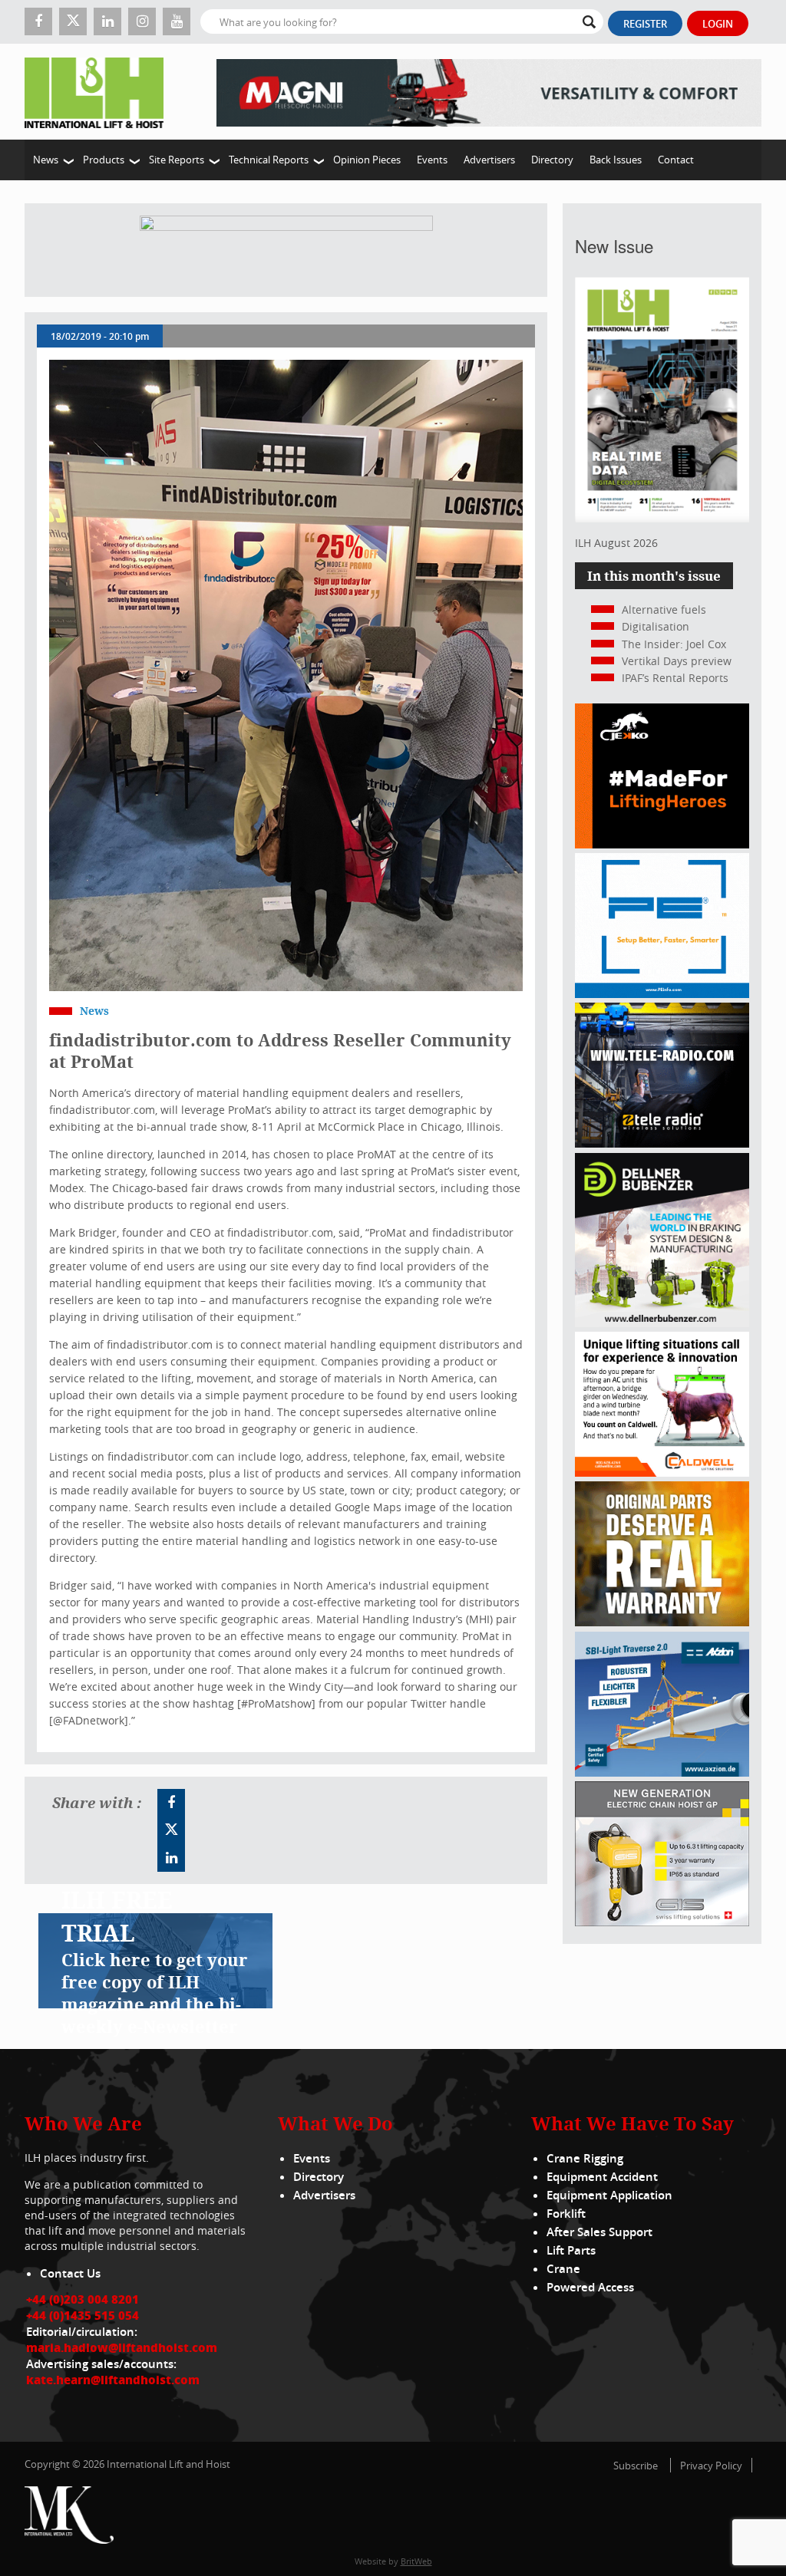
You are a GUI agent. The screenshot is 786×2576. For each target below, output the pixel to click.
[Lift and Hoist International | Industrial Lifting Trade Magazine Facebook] (38, 21)
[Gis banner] (662, 1922)
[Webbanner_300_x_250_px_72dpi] (662, 1143)
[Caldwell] (662, 1472)
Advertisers (489, 160)
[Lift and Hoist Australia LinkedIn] (171, 1858)
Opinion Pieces (367, 160)
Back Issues (616, 160)
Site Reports (177, 160)
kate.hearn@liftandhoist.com (113, 2380)
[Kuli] (286, 250)
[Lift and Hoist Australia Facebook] (171, 1803)
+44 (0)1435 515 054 (83, 2315)
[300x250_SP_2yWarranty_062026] (662, 1622)
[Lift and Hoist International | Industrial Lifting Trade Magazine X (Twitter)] (73, 21)
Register (645, 24)
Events (432, 160)
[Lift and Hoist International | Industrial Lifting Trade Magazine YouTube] (177, 21)
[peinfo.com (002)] (662, 994)
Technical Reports (269, 160)
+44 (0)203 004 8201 (83, 2299)
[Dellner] (662, 1323)
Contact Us (70, 2273)
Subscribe (636, 2466)
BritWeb (416, 2561)
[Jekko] (662, 844)
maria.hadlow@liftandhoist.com (122, 2347)
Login (718, 24)
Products (104, 160)
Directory (552, 160)
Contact (676, 160)
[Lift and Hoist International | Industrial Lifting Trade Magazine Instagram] (142, 21)
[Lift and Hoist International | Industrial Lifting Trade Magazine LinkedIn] (107, 21)
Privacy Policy (711, 2466)
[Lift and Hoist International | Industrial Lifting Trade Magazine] (99, 92)
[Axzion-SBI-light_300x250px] (662, 1772)
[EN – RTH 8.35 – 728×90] (489, 92)
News (46, 160)
